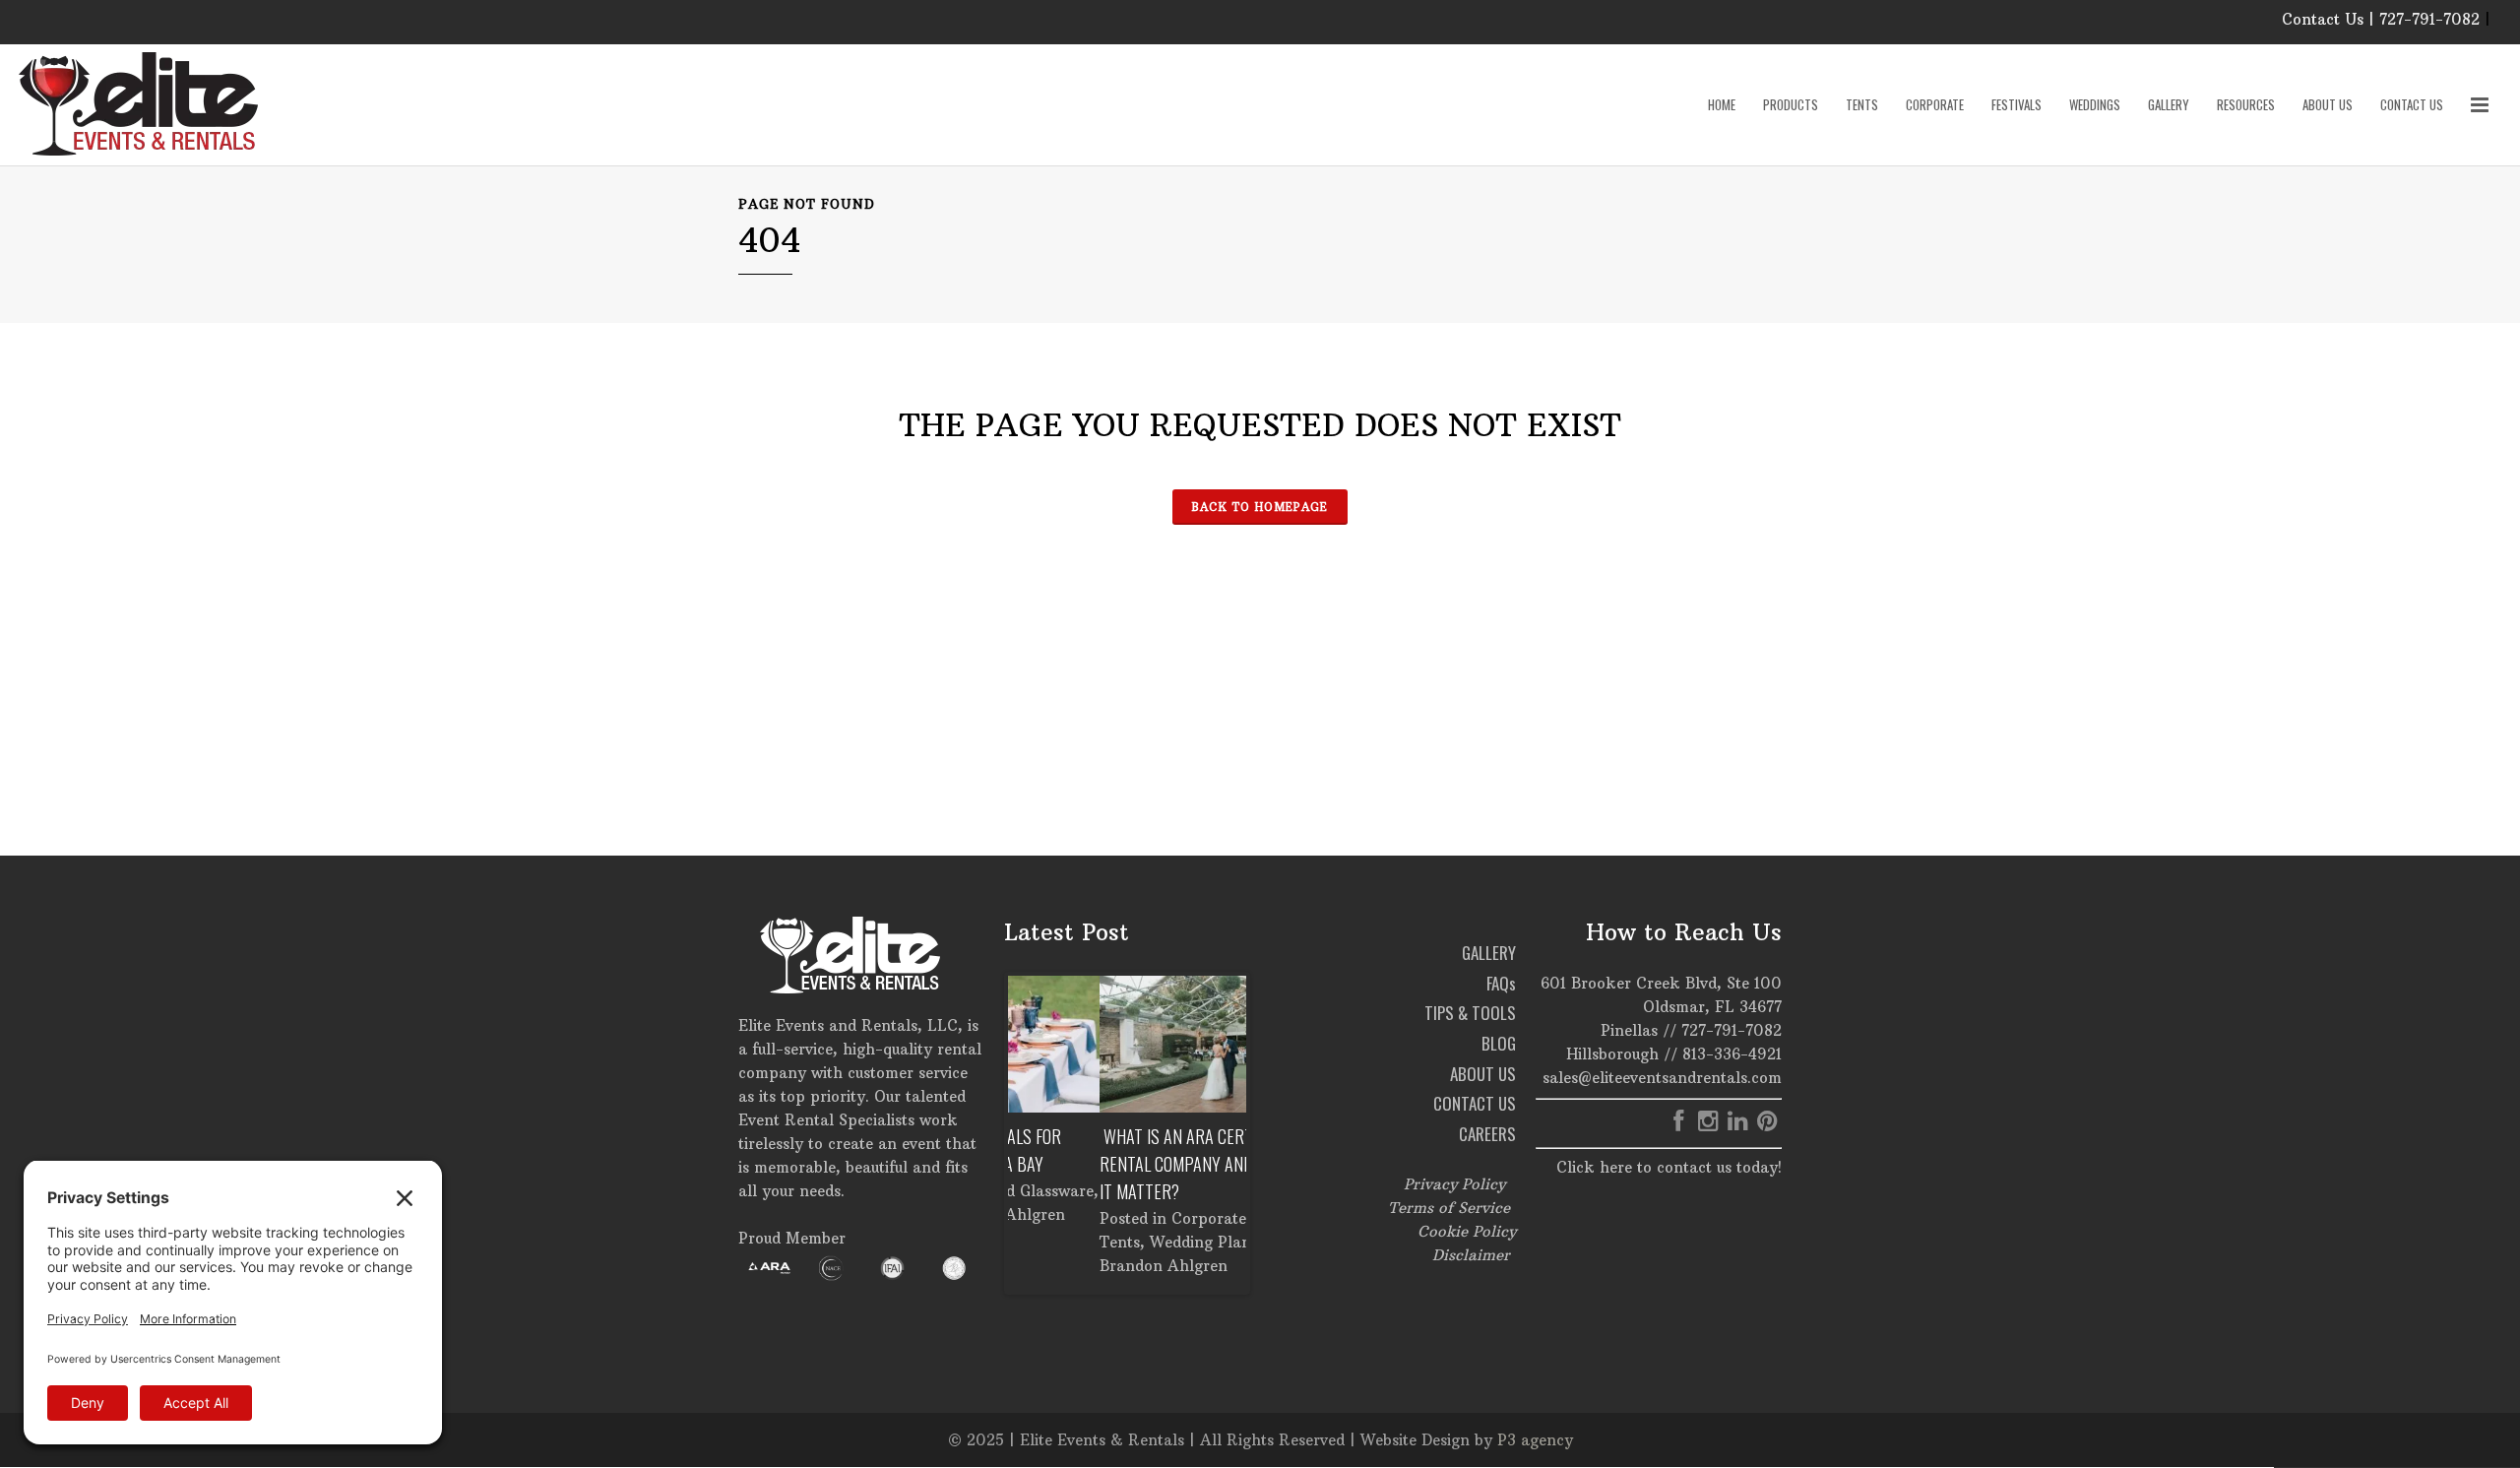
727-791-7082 (1732, 1030)
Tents (1028, 1242)
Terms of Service (1449, 1208)
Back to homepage (1260, 507)
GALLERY (1489, 953)
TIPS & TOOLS (1470, 1013)
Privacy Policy (1454, 1184)
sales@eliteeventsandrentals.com (1662, 1078)
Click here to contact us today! (1669, 1167)
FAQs (1501, 983)
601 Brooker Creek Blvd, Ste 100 (1661, 983)
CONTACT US (1475, 1103)
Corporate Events (1144, 1218)
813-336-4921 (1732, 1054)
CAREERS (1487, 1134)
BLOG (1499, 1043)
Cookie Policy (1467, 1231)
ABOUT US (1483, 1074)
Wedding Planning (1125, 1242)
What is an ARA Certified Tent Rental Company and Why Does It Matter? (1122, 1164)
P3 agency (1535, 1440)
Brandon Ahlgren (1072, 1266)
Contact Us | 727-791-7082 (2381, 19)
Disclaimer (1471, 1255)
